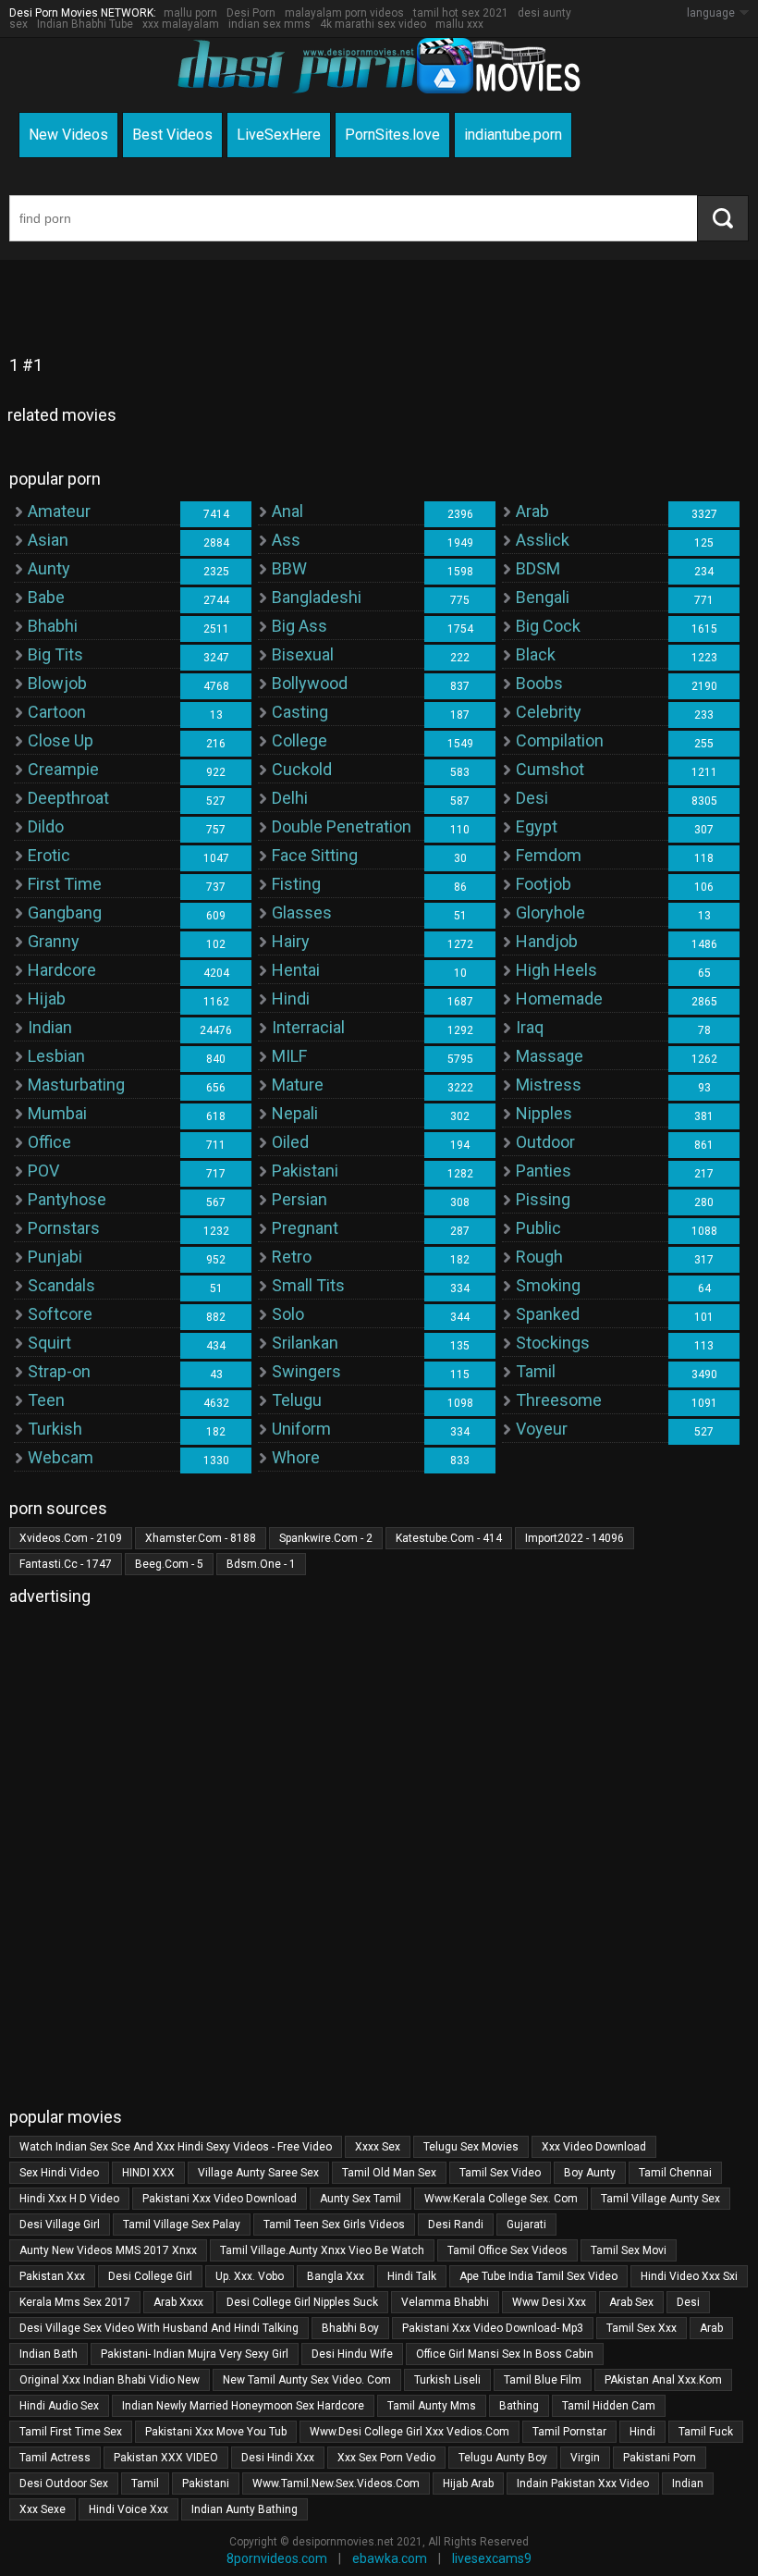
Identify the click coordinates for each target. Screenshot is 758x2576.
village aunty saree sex (258, 2173)
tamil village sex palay (182, 2225)
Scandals (61, 1285)
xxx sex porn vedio (386, 2458)
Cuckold (302, 769)
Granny (54, 941)
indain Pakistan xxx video (583, 2484)
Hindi (291, 998)
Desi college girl (150, 2276)
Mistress (549, 1085)
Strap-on (59, 1371)
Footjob (544, 884)
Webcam (61, 1457)
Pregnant (305, 1228)
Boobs (539, 683)
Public (538, 1228)
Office (49, 1142)
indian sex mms (269, 24)
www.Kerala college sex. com (501, 2199)
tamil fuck (706, 2432)
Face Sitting (315, 855)
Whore (296, 1457)
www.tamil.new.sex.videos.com (336, 2484)
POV (43, 1171)
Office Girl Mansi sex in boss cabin (505, 2354)
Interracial (308, 1027)
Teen (46, 1400)
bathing (519, 2406)
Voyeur (542, 1429)
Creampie (63, 769)
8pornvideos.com (277, 2558)
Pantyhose (67, 1199)
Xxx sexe (43, 2509)
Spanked (548, 1314)
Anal (287, 511)
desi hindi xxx (278, 2458)
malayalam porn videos (344, 13)
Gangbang (65, 912)
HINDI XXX (148, 2173)
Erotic (49, 855)
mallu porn (190, 13)
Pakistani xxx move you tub (216, 2432)
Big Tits (55, 654)
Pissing (543, 1199)
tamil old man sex (389, 2173)
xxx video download (594, 2147)
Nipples (544, 1113)
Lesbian (56, 1056)
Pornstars (64, 1228)
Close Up (61, 740)
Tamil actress (55, 2458)
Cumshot (550, 769)
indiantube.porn (513, 135)
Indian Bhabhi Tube (85, 24)
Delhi (290, 798)
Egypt (537, 826)
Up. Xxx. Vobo (250, 2276)
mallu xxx (459, 24)
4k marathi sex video (373, 24)
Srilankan (305, 1343)
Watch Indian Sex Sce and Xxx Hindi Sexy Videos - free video (176, 2147)
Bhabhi (53, 626)
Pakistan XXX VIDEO (166, 2458)
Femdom (549, 855)
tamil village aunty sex (660, 2199)
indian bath (49, 2354)
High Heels (556, 970)
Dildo (46, 826)
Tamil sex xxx (642, 2328)
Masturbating (76, 1085)
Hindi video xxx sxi (689, 2276)
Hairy (291, 941)
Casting (300, 712)
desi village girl (60, 2225)
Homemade (559, 998)
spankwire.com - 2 (326, 1538)
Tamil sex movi (629, 2250)
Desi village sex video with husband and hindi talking (159, 2328)
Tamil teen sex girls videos (334, 2225)
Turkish (55, 1429)
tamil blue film (543, 2380)
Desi (532, 798)
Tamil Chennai (675, 2173)
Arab (532, 511)
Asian (48, 540)
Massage (550, 1056)
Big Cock (548, 626)
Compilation (560, 740)
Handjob (547, 941)
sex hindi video (59, 2173)
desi (688, 2302)
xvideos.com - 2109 (71, 1538)
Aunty (49, 568)
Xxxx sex (378, 2147)
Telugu (297, 1400)
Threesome (559, 1400)
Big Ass (300, 626)
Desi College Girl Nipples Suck (302, 2302)
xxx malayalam (181, 24)
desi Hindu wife (352, 2354)
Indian (50, 1027)
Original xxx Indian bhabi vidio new (110, 2380)
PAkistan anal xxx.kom (663, 2380)
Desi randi (456, 2225)
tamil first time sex (71, 2432)
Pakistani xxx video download (220, 2199)
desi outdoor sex (64, 2484)
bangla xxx (336, 2276)
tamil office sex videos (507, 2250)
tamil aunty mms (432, 2406)
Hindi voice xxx (128, 2509)
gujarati (526, 2225)
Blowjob (57, 683)
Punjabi (55, 1257)
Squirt (49, 1343)
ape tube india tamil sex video (538, 2276)
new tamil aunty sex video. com (307, 2380)
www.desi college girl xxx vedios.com (410, 2432)
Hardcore (62, 970)
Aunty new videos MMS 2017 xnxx (108, 2250)
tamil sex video (500, 2173)
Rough (539, 1257)
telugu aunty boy (503, 2458)
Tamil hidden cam (609, 2406)
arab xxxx (178, 2302)
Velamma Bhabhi (445, 2302)
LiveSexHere (279, 135)
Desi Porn (251, 13)
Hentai (296, 970)
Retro (292, 1257)
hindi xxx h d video (69, 2199)
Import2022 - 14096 (575, 1538)
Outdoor (545, 1142)
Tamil (536, 1371)
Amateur (59, 511)
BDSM (538, 568)
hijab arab (468, 2484)
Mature (298, 1085)
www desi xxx (549, 2302)
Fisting (296, 884)
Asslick (543, 540)
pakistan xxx (52, 2276)
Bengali (543, 597)
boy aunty (590, 2173)
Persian (300, 1199)
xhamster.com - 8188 (201, 1538)
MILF (289, 1056)
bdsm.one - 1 (261, 1564)
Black (536, 654)
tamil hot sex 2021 (461, 13)
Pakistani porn (660, 2458)
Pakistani (305, 1171)
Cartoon (57, 712)
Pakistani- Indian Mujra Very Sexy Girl (195, 2354)
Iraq (530, 1027)
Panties (544, 1171)
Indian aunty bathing (245, 2509)
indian (688, 2484)
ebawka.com (390, 2558)
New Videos (68, 135)
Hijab (47, 998)
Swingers (306, 1371)
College (300, 740)
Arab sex (631, 2302)
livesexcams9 (492, 2558)
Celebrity (549, 712)
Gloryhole (550, 912)
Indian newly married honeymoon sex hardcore (243, 2406)
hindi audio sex (59, 2406)
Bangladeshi (317, 597)
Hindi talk (412, 2276)
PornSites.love (392, 135)
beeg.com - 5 (169, 1564)
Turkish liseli (447, 2380)
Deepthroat (68, 798)
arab (711, 2328)
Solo (288, 1314)
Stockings (553, 1343)
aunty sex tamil (361, 2199)
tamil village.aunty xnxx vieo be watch (322, 2250)
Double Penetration (342, 826)
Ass (286, 540)
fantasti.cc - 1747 (66, 1564)
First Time (65, 884)
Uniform (301, 1429)
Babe (46, 597)
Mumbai (57, 1113)
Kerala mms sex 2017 (75, 2302)
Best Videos (172, 135)
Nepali (295, 1113)
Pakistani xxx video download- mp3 (493, 2328)
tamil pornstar (569, 2432)
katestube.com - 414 (449, 1538)
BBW (289, 568)
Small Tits (308, 1285)
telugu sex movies (471, 2147)
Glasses (302, 912)
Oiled (290, 1142)
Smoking (548, 1285)
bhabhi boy (350, 2328)
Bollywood (310, 683)
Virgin (585, 2458)
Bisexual (303, 654)
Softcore (60, 1314)
